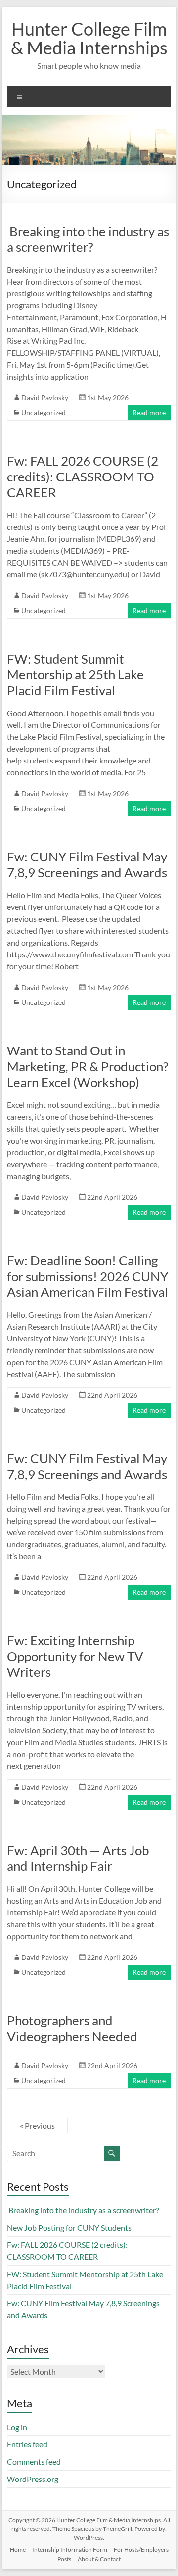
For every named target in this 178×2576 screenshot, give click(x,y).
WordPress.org (33, 2479)
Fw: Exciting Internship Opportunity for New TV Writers (75, 1656)
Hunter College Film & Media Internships (89, 38)
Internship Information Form (70, 2550)
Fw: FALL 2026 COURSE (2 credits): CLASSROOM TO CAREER (83, 477)
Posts (64, 2559)
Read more (149, 412)
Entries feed (27, 2444)
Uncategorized (44, 412)
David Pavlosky (45, 398)
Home (18, 2550)
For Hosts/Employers (141, 2550)
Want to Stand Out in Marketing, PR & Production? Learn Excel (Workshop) (88, 1066)
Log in (17, 2427)
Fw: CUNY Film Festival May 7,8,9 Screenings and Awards (87, 864)
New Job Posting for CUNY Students (69, 2227)
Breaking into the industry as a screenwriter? (88, 239)
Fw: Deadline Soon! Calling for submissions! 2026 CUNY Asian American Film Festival (88, 1276)
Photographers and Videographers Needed (72, 2028)
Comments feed (34, 2461)
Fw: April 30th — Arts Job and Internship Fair (78, 1858)
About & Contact (99, 2559)
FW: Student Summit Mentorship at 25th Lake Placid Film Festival (75, 674)
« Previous (37, 2125)
